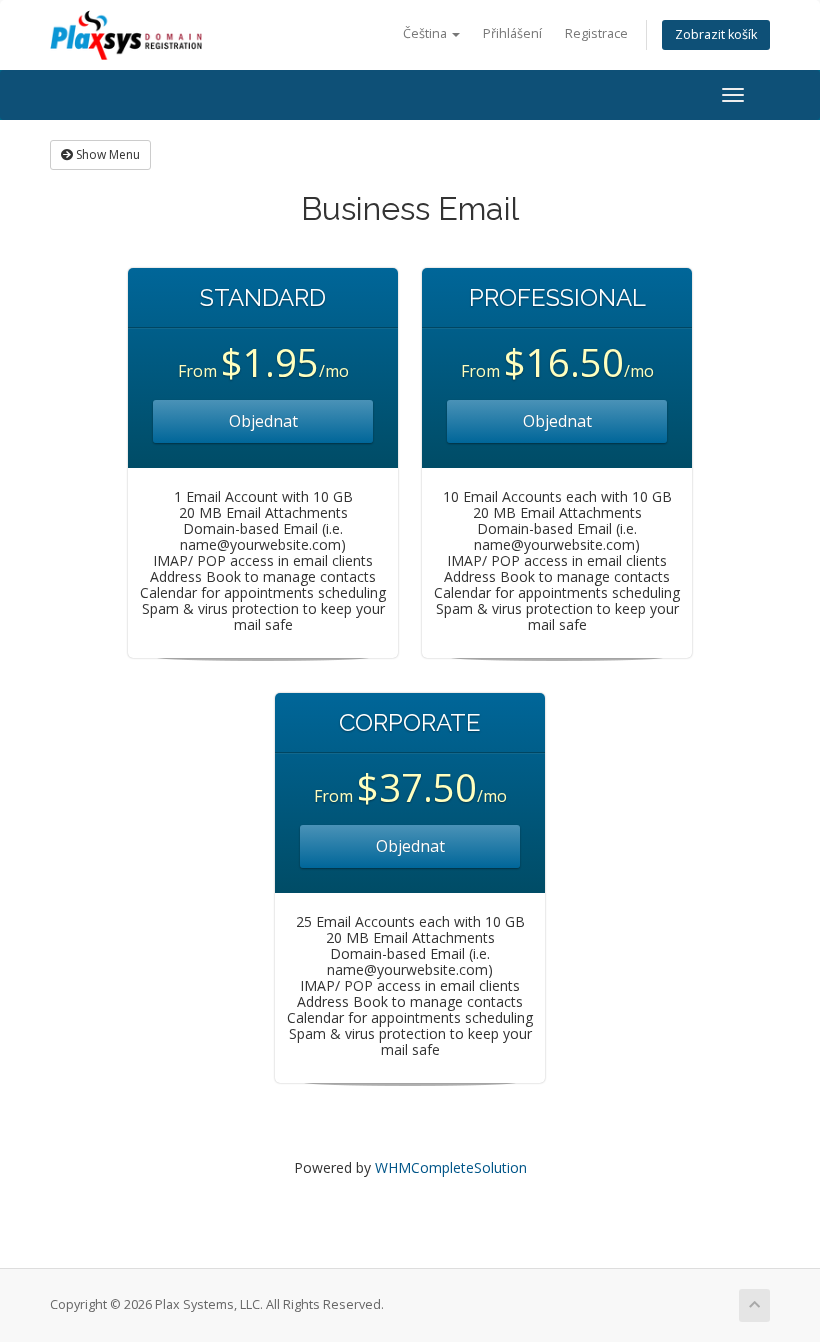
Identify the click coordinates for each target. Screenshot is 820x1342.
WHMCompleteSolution (451, 1167)
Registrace (596, 33)
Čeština (426, 33)
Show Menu (106, 154)
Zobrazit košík (716, 34)
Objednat (263, 421)
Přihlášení (512, 33)
